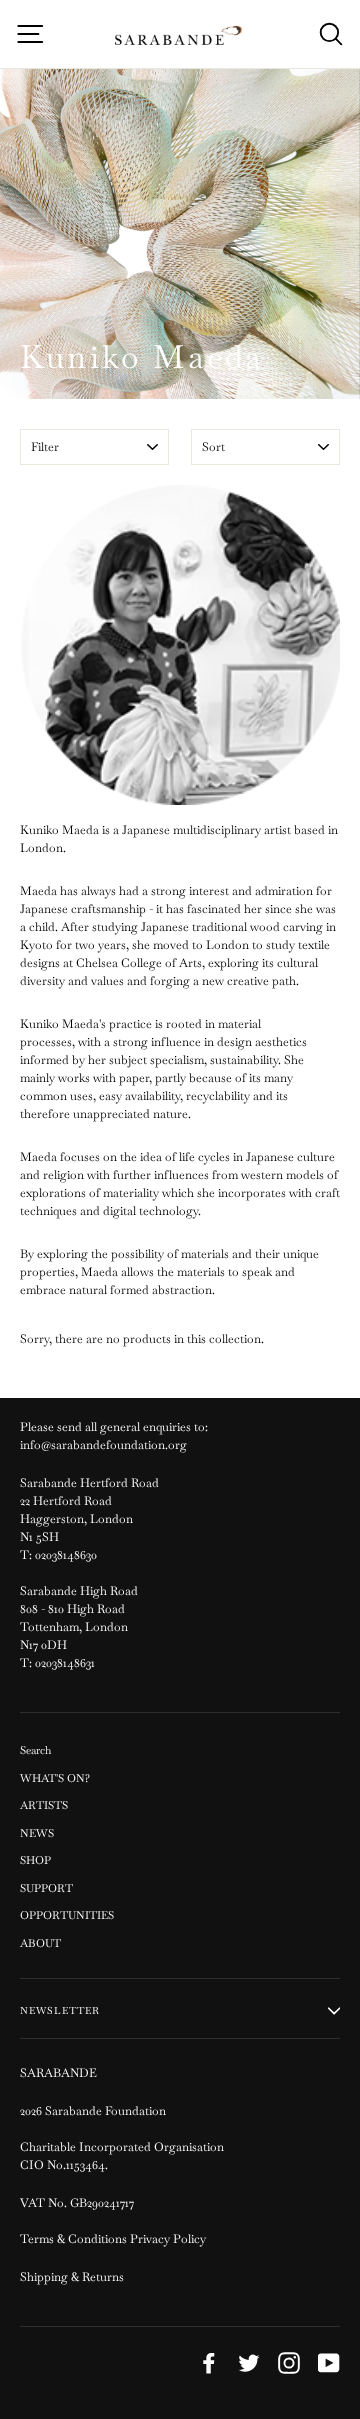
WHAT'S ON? (55, 1778)
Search (35, 1750)
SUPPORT (46, 1888)
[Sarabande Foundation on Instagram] (289, 2363)
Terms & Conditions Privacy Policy (114, 2239)
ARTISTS (44, 1805)
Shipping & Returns (72, 2277)
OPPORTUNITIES (67, 1915)
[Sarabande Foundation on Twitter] (249, 2363)
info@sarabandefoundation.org (103, 1445)
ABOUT (40, 1943)
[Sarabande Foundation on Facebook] (209, 2363)
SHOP (35, 1860)
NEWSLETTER (60, 2010)
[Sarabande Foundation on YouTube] (329, 2363)
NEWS (37, 1833)
